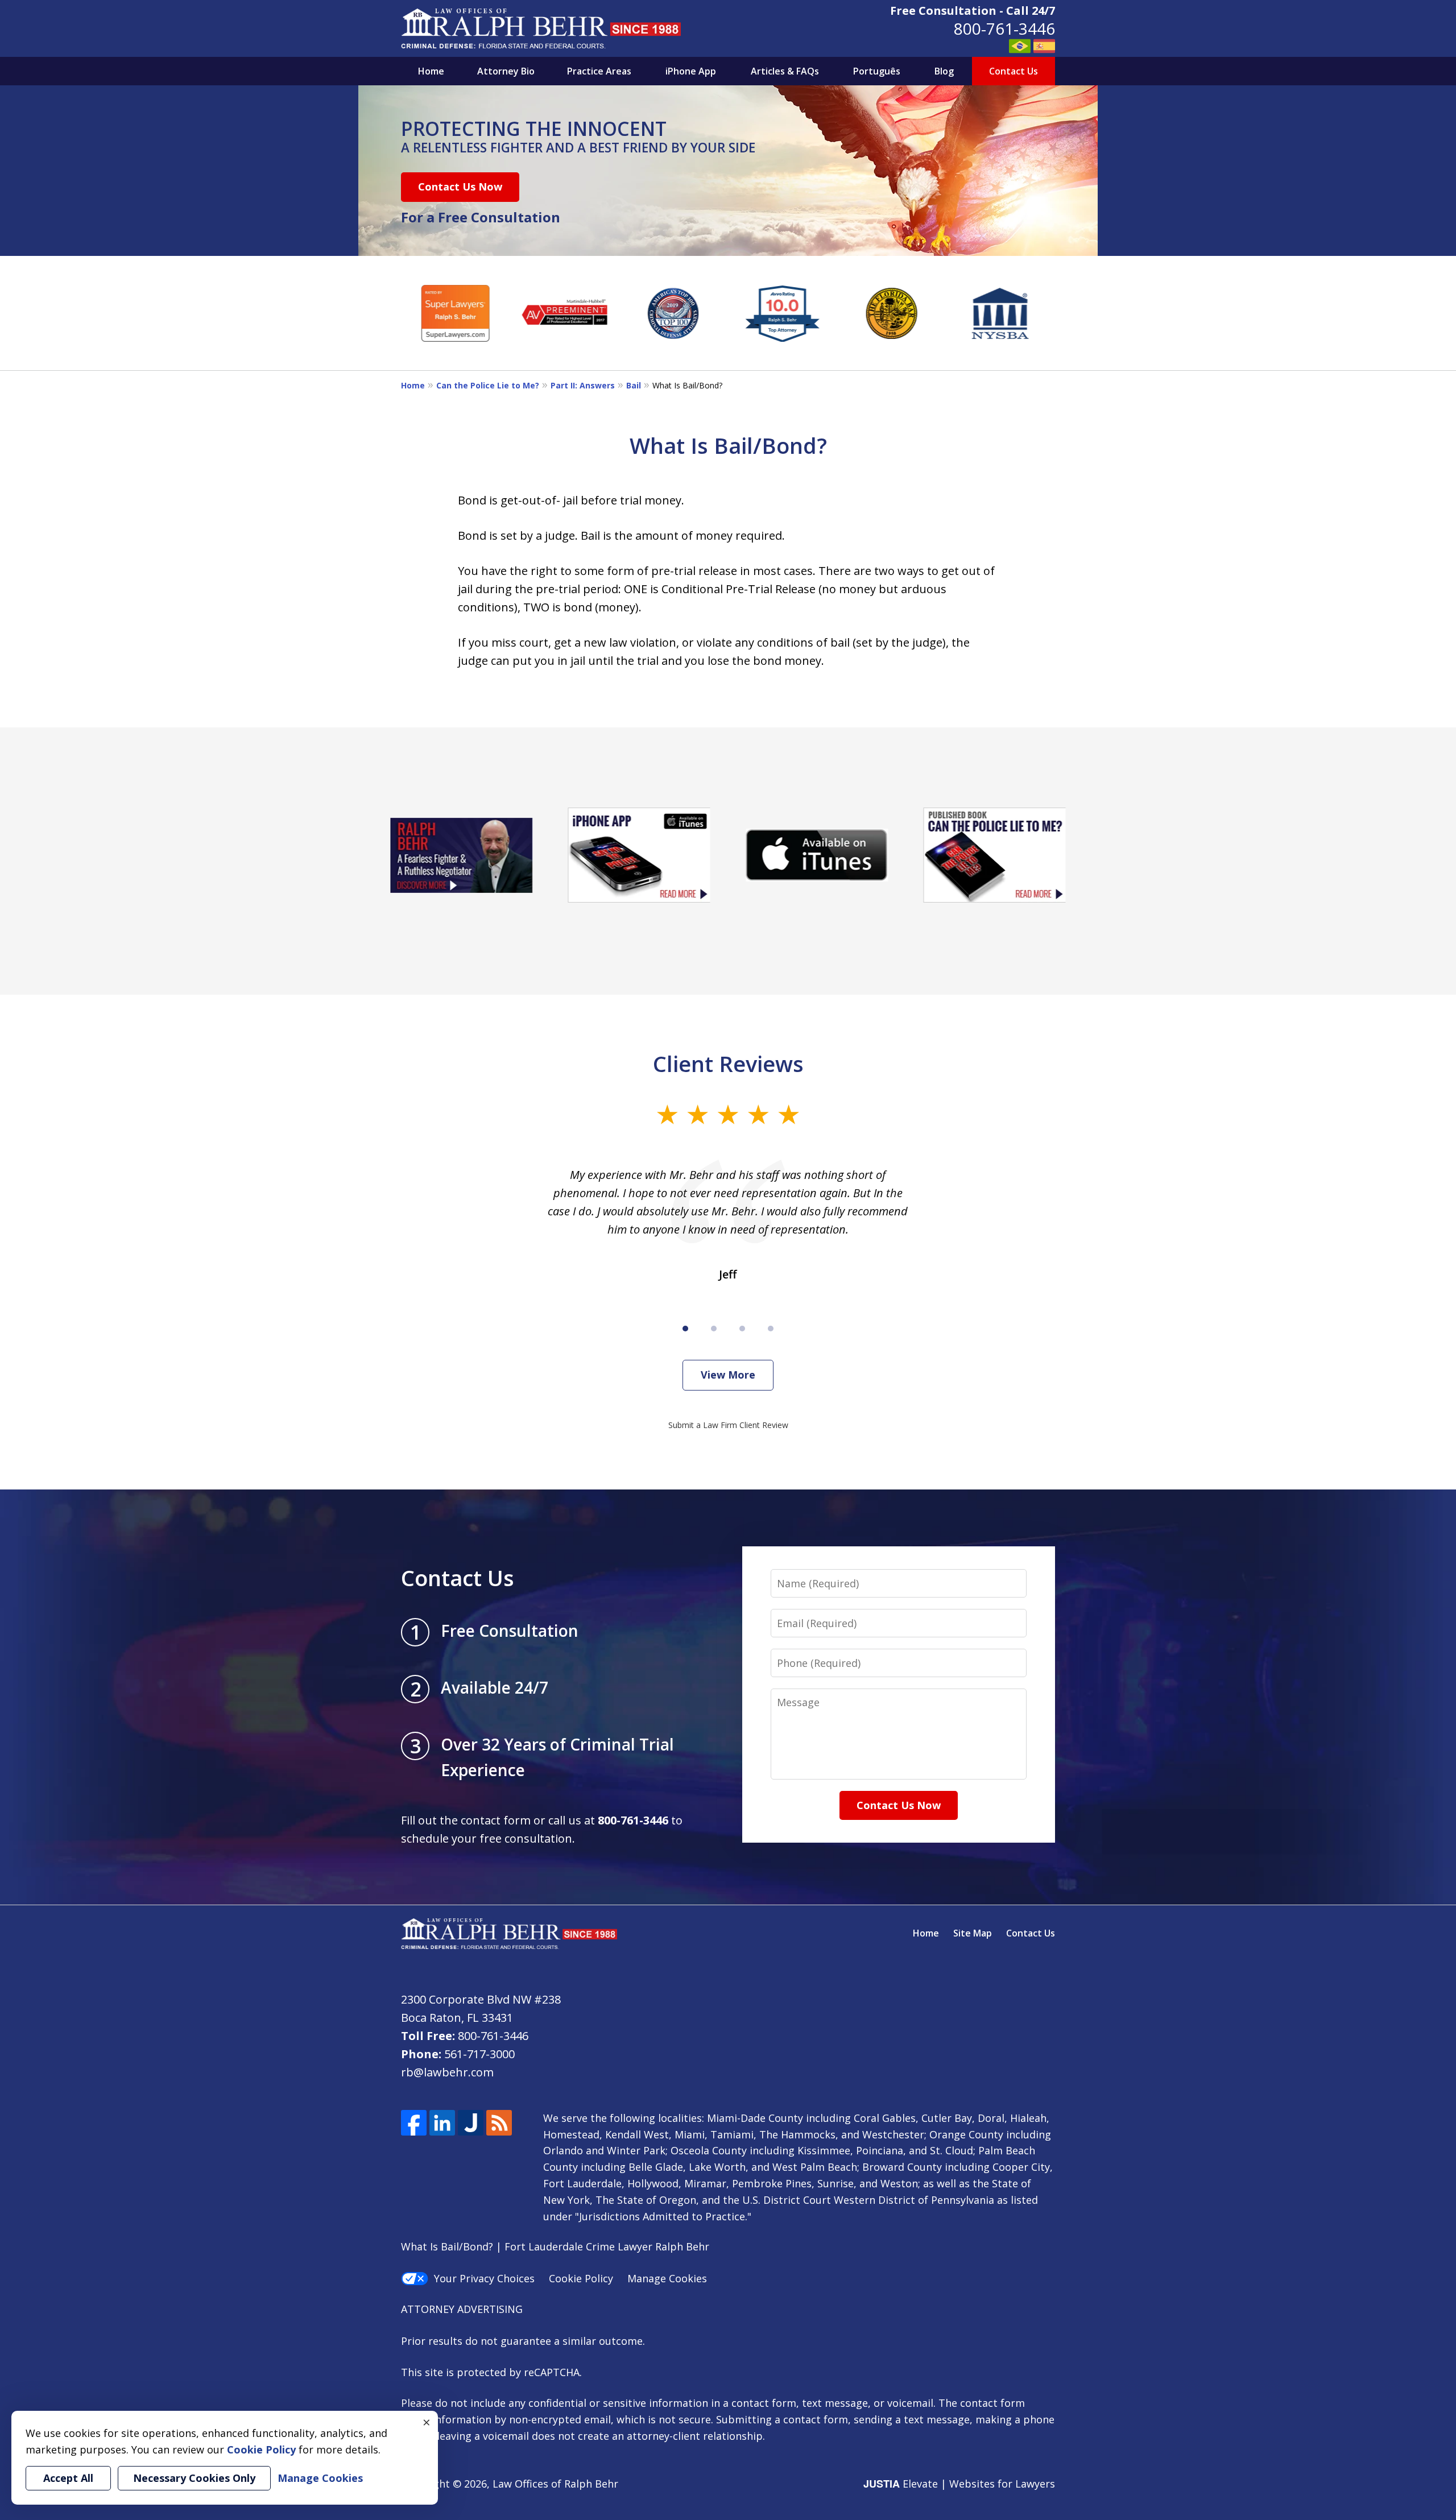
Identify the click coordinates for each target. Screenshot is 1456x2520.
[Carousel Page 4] (771, 1329)
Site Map (973, 1933)
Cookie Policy (581, 2278)
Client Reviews (728, 1064)
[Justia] (471, 2123)
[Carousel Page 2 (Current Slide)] (714, 1329)
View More (728, 1375)
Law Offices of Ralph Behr (555, 2484)
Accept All (68, 2478)
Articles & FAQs (785, 71)
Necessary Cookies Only (194, 2478)
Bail (634, 385)
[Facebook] (414, 2123)
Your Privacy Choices (484, 2278)
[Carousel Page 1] (685, 1329)
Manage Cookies (667, 2278)
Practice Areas (599, 71)
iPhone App (691, 71)
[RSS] (499, 2123)
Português (877, 71)
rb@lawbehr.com (447, 2072)
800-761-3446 (1004, 28)
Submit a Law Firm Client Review (728, 1425)
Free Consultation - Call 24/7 (973, 11)
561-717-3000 (479, 2054)
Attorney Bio (506, 71)
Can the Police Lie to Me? (488, 385)
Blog (944, 71)
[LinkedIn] (442, 2123)
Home (431, 71)
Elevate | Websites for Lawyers (959, 2484)
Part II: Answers (583, 385)
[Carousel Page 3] (742, 1329)
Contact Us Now (460, 187)
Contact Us (1014, 71)
